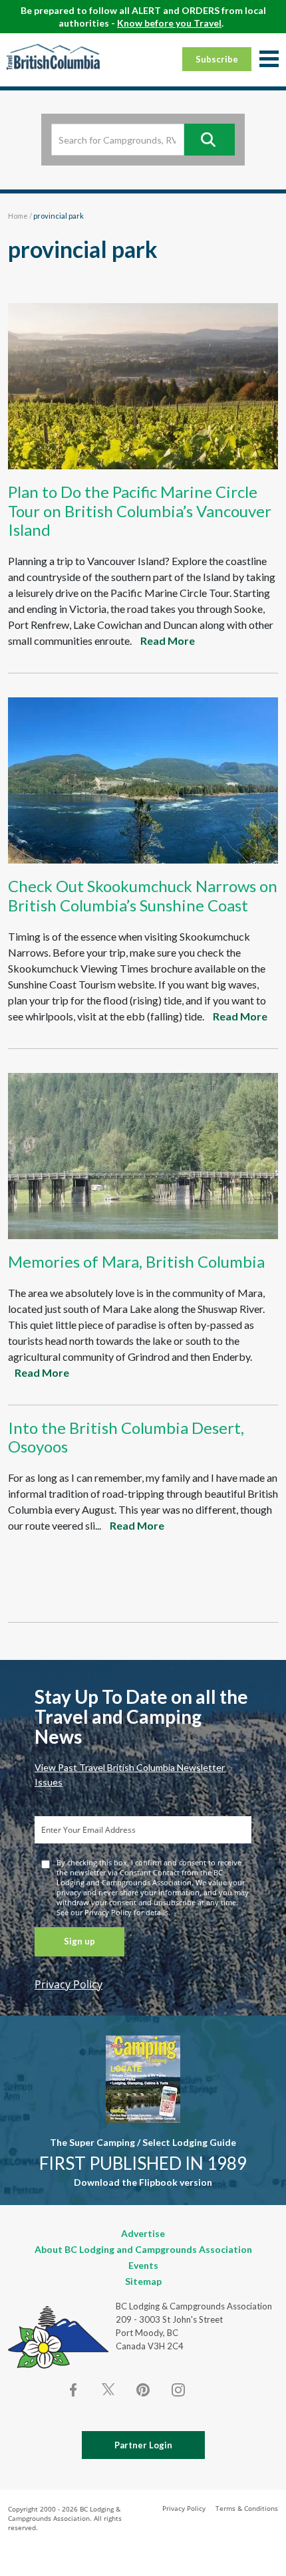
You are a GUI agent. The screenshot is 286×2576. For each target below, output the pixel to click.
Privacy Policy (69, 1984)
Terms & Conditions (247, 2508)
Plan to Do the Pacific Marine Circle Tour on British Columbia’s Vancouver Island (140, 511)
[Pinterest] (143, 2390)
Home (18, 216)
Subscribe (217, 59)
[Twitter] (108, 2389)
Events (143, 2265)
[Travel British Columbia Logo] (53, 57)
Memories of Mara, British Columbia (136, 1261)
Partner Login (143, 2445)
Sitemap (143, 2281)
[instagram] (178, 2390)
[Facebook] (74, 2390)
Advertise (143, 2233)
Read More (168, 641)
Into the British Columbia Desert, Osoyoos (126, 1437)
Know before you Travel (169, 23)
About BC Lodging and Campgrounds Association (143, 2249)
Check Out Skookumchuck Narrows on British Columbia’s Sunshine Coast (143, 895)
